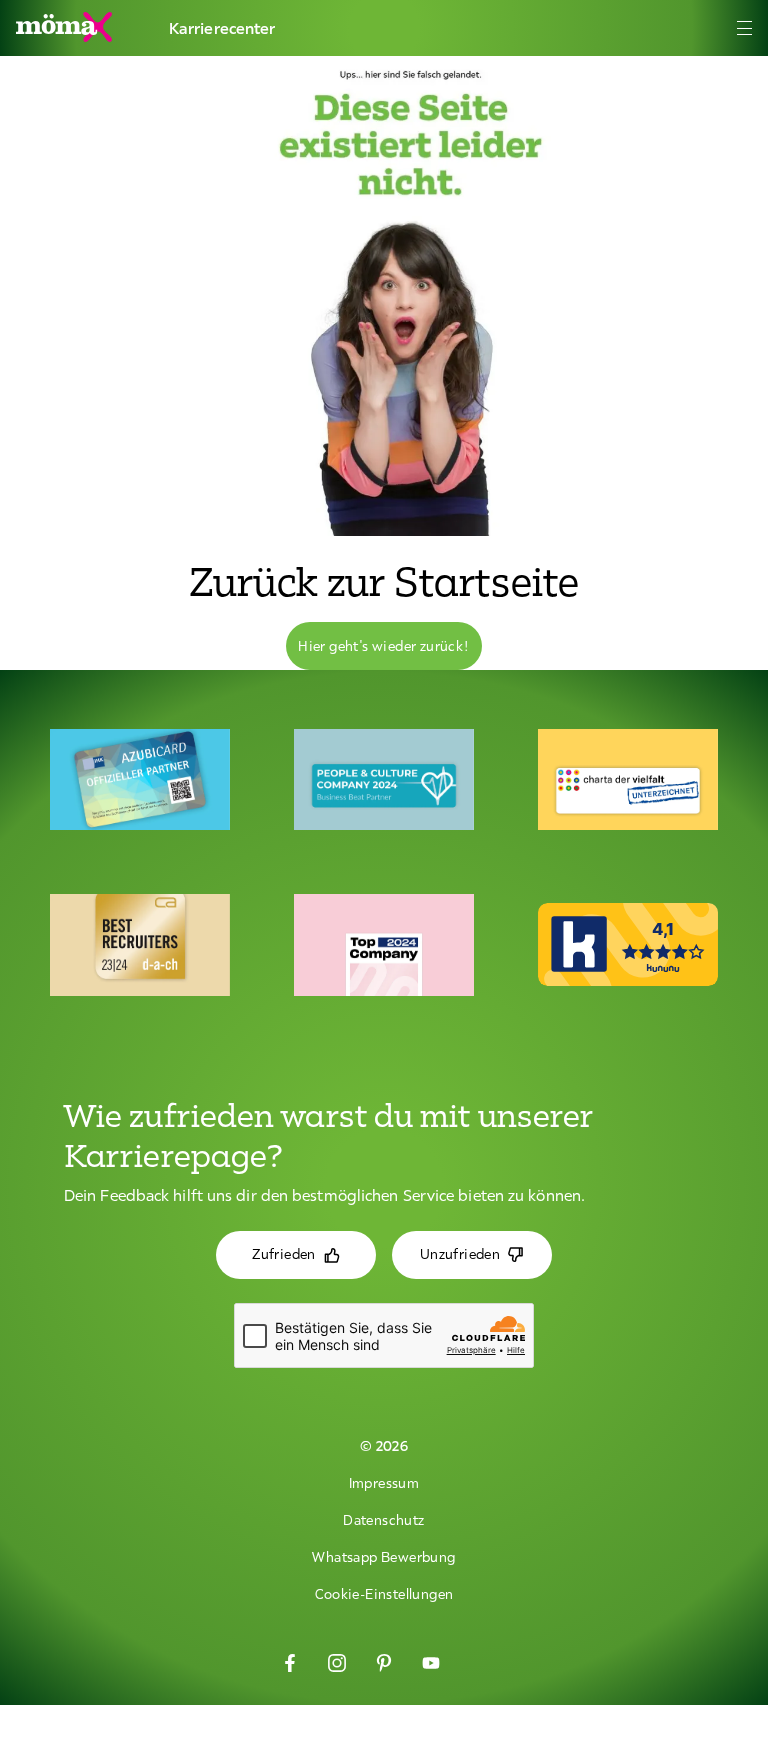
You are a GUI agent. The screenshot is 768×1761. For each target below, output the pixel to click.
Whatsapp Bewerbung (383, 1557)
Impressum (384, 1483)
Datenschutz (383, 1520)
